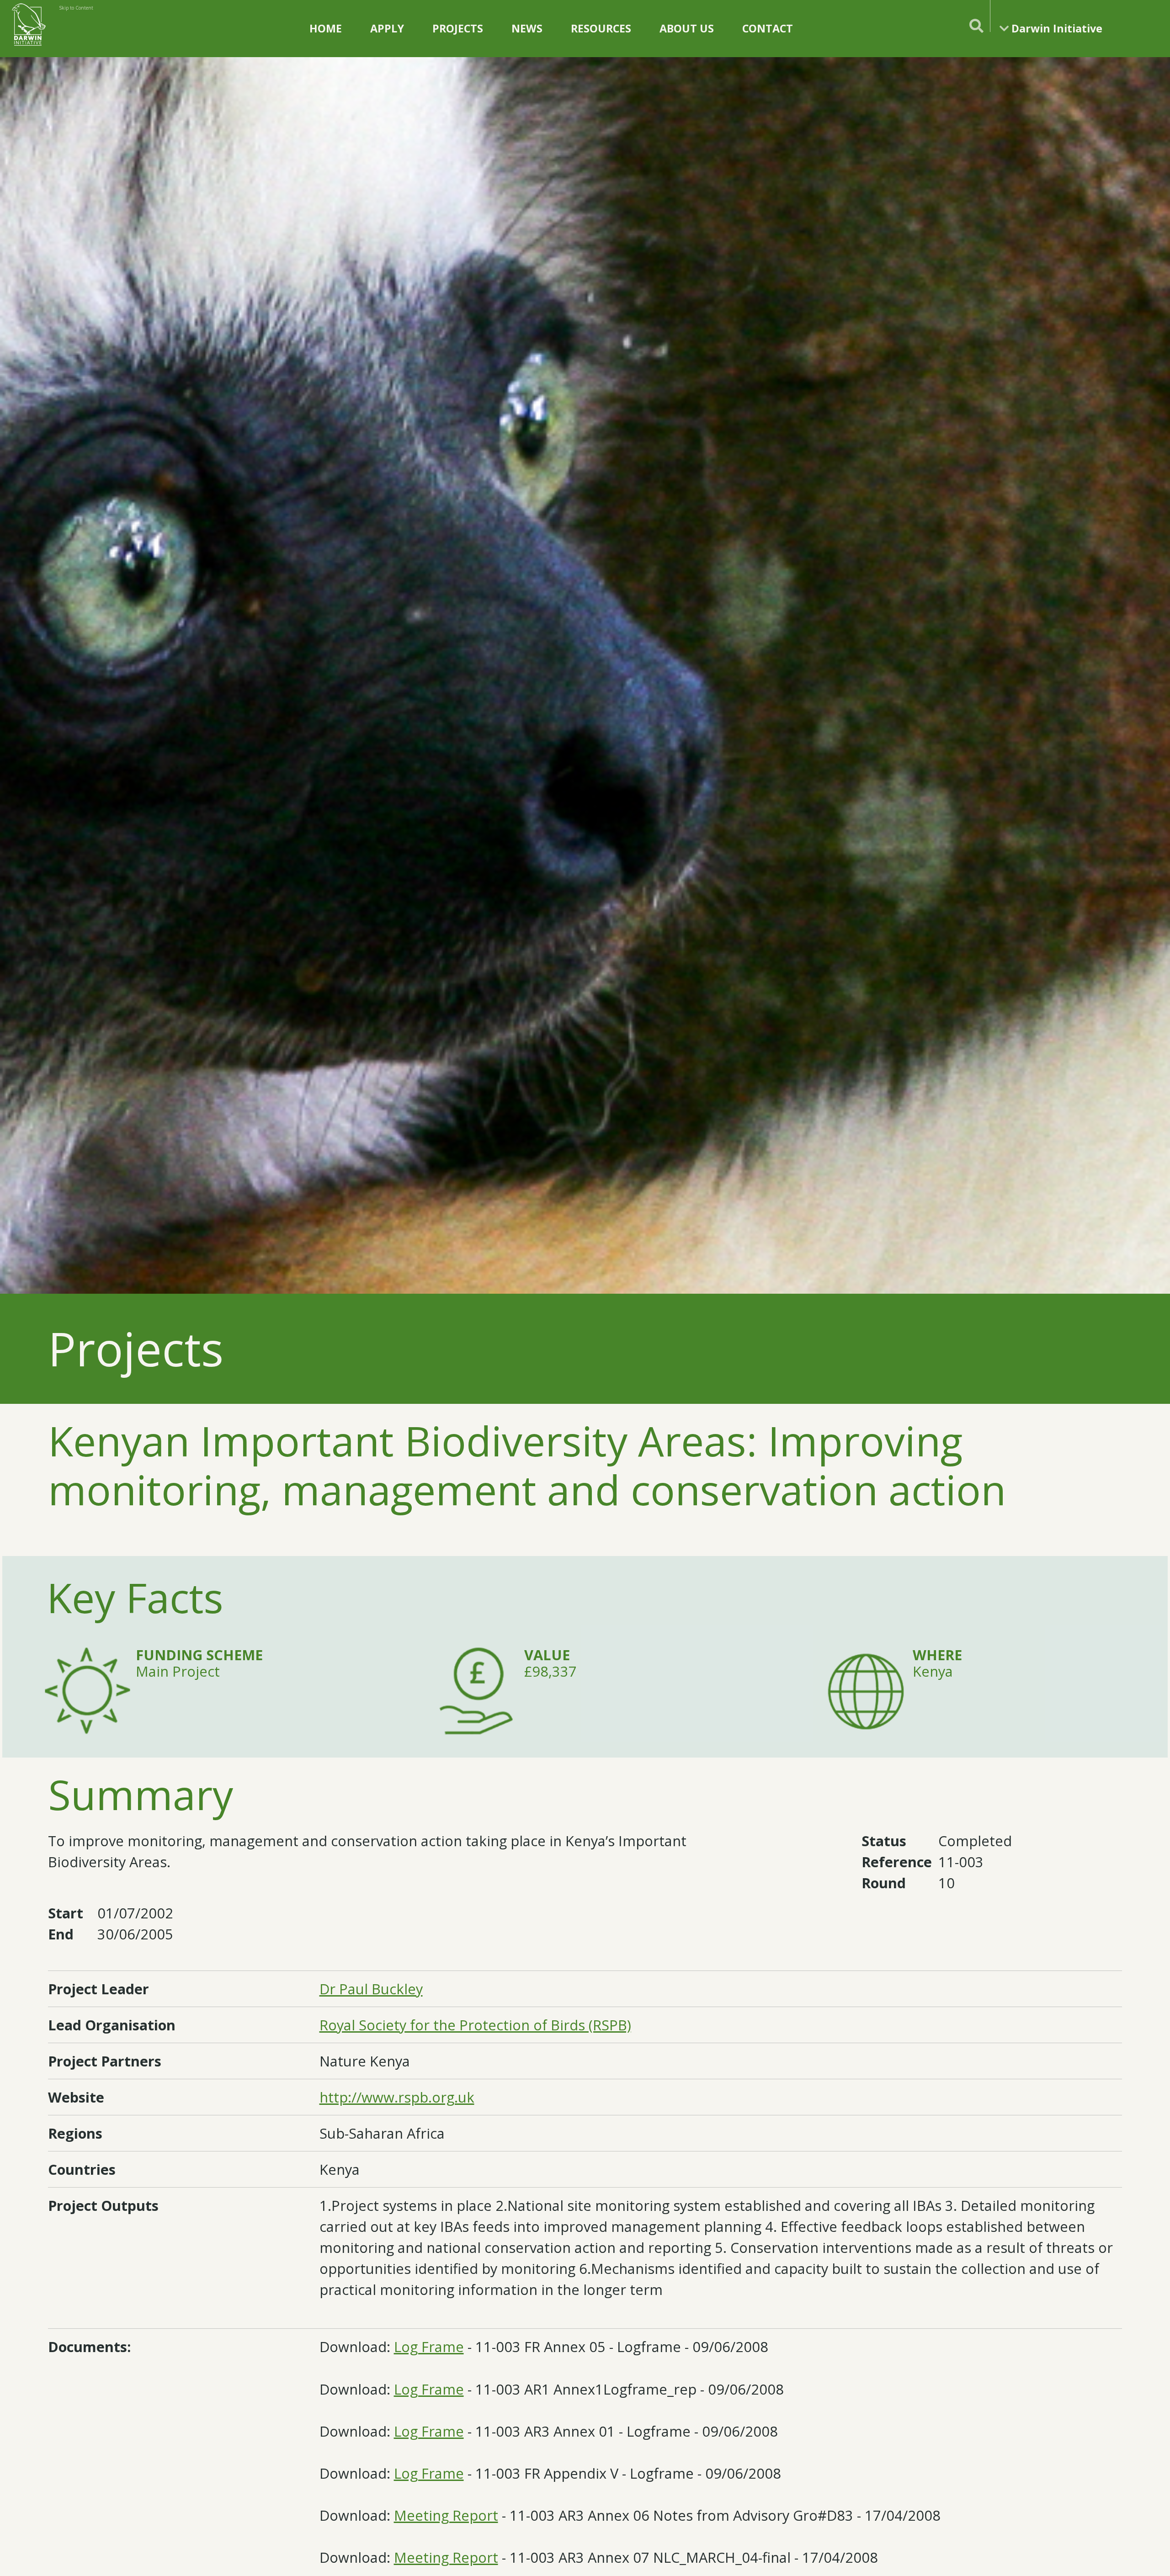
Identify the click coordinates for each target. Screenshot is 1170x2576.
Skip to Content (76, 8)
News (527, 28)
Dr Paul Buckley (371, 1989)
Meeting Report (446, 2515)
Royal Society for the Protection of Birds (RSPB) (475, 2025)
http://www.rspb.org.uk (397, 2097)
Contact (768, 28)
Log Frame (429, 2347)
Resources (601, 28)
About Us (687, 28)
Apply (387, 28)
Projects (458, 28)
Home (326, 28)
